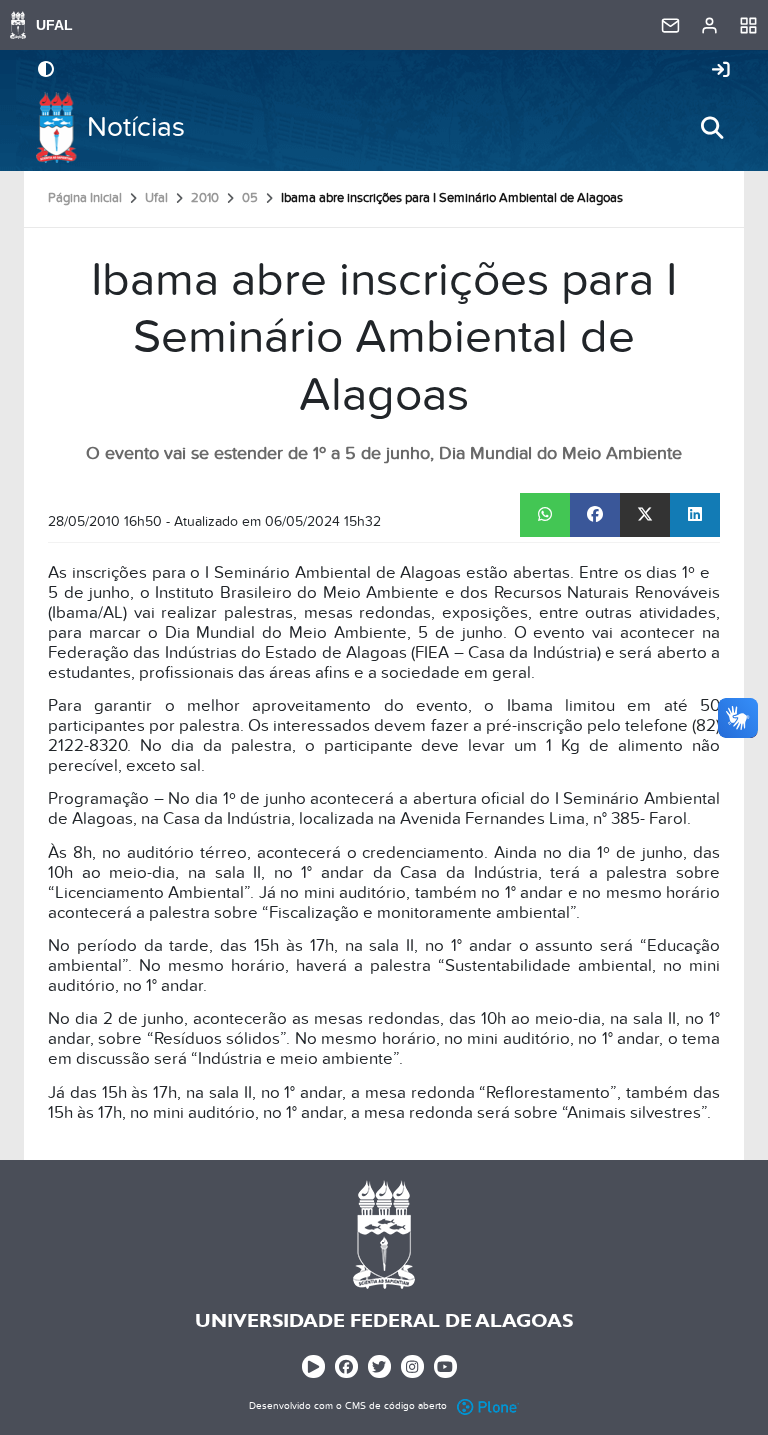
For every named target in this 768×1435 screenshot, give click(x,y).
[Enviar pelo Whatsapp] (545, 515)
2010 (205, 198)
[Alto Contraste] (46, 71)
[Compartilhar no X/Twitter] (645, 515)
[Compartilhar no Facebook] (595, 515)
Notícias (136, 127)
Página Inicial (85, 198)
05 (250, 198)
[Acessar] (721, 71)
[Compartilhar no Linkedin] (695, 515)
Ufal (156, 198)
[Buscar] (712, 128)
